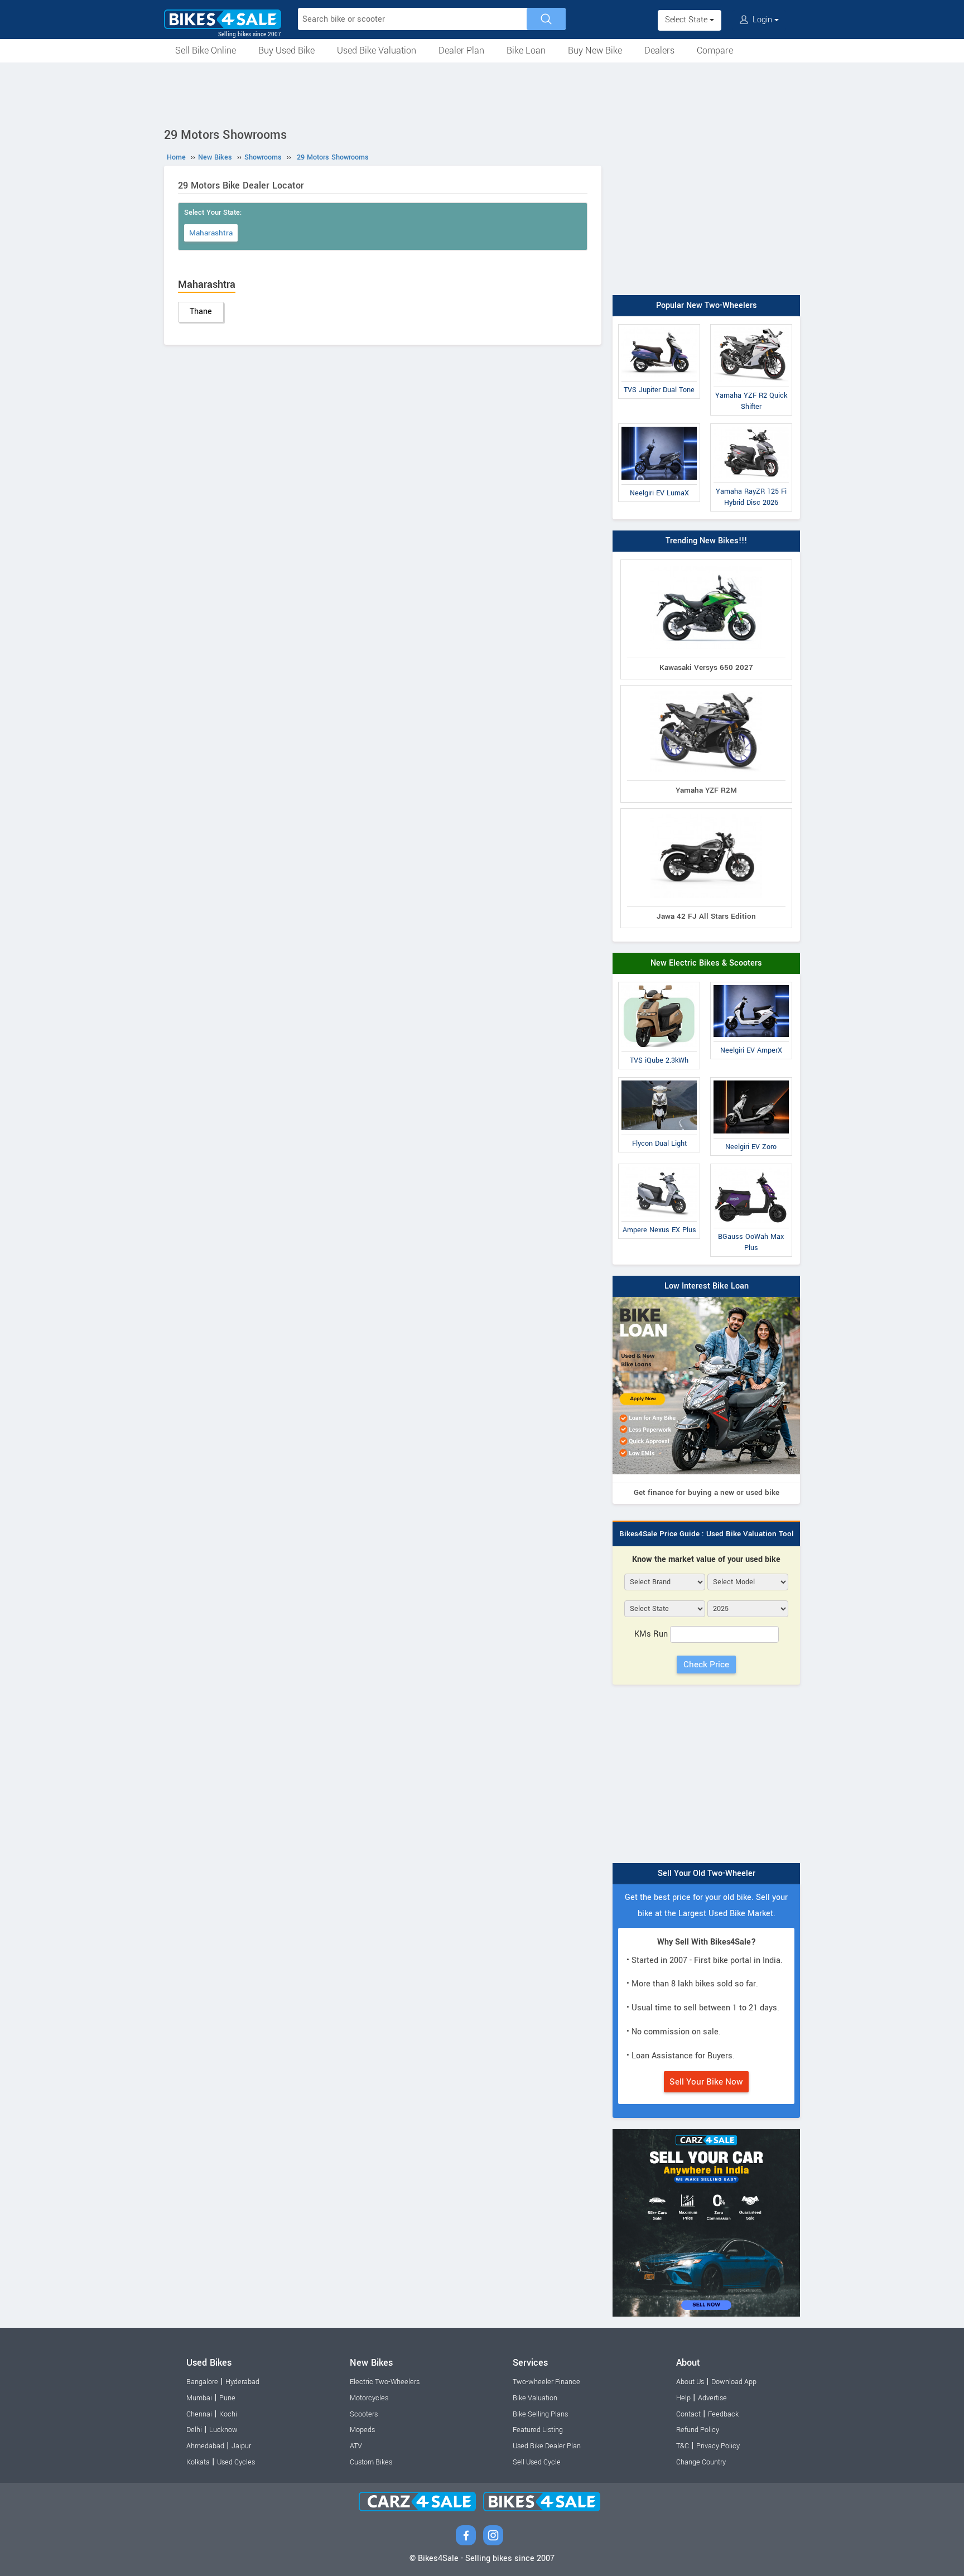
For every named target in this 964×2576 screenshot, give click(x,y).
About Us (690, 2382)
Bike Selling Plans (540, 2414)
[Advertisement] (482, 93)
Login (762, 20)
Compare (715, 50)
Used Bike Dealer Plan (547, 2446)
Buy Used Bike (286, 50)
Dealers (659, 50)
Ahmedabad (205, 2446)
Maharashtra (211, 233)
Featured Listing (538, 2430)
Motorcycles (369, 2398)
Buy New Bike (595, 50)
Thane (201, 312)
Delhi (194, 2430)
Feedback (723, 2414)
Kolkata (198, 2462)
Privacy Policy (718, 2446)
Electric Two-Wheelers (385, 2382)
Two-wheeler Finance (546, 2382)
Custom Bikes (371, 2462)
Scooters (364, 2414)
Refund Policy (698, 2430)
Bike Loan (526, 50)
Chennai (199, 2414)
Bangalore (202, 2382)
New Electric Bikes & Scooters (706, 963)
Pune (227, 2398)
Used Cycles (236, 2462)
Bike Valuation (535, 2398)
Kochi (228, 2414)
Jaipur (241, 2446)
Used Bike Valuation (377, 50)
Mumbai (199, 2398)
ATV (356, 2446)
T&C (683, 2446)
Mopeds (362, 2430)
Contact (688, 2414)
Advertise (712, 2398)
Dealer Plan (461, 50)
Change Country (701, 2462)
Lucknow (223, 2430)
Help (683, 2398)
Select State (687, 20)
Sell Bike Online (206, 50)
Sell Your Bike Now (706, 2082)
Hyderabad (242, 2382)
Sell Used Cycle (537, 2462)
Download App (734, 2382)
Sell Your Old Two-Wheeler (707, 1873)
